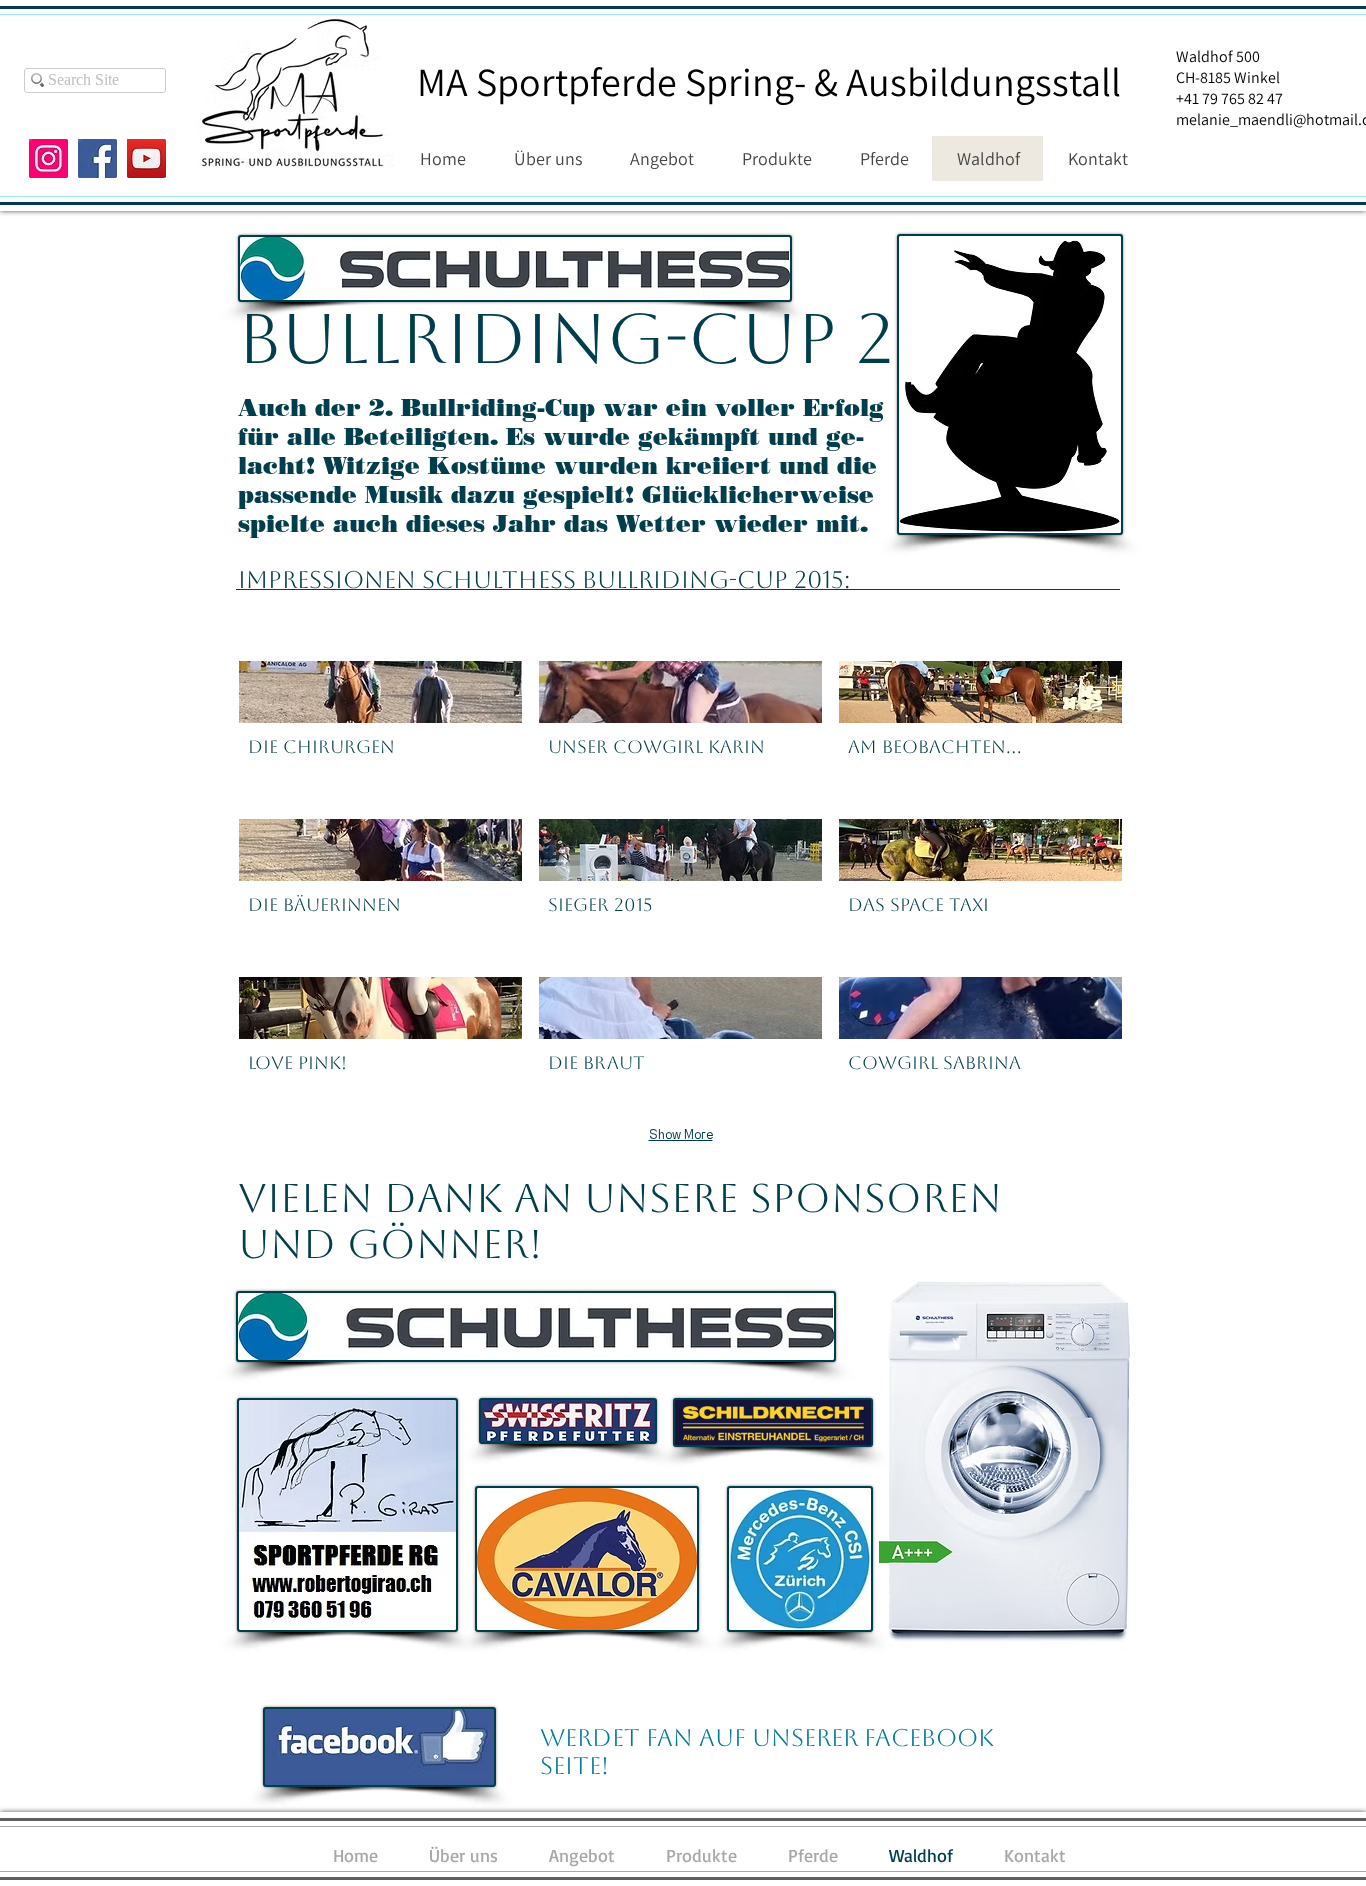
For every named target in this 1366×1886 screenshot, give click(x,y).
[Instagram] (48, 158)
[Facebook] (97, 158)
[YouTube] (146, 158)
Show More (681, 1134)
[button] (380, 731)
